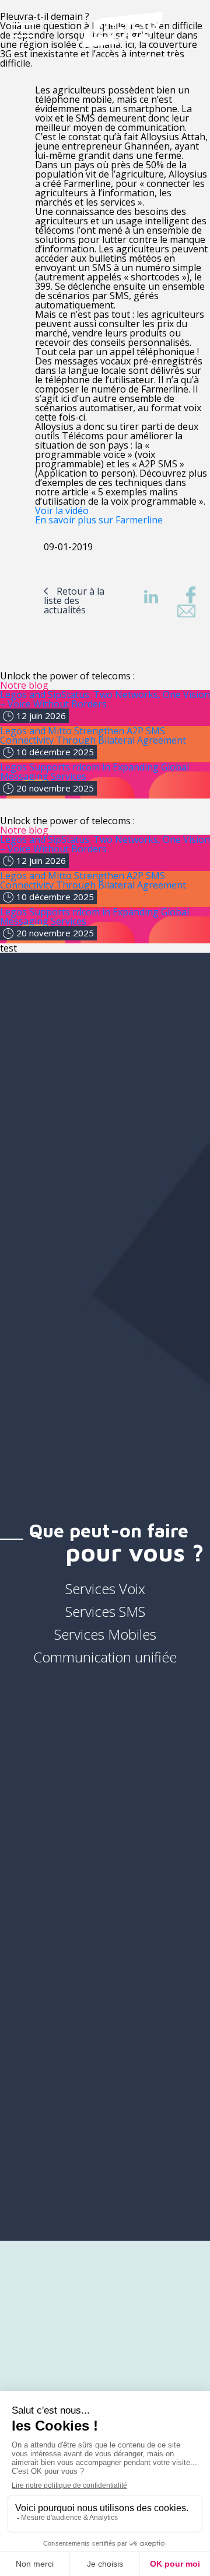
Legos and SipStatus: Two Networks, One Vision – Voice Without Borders (105, 699)
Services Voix (105, 1589)
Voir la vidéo (62, 511)
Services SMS (105, 1611)
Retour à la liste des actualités (74, 600)
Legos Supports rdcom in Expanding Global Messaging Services (94, 772)
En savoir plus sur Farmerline (99, 520)
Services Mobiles (105, 1634)
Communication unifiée (105, 1657)
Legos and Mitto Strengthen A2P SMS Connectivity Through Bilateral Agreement (93, 735)
